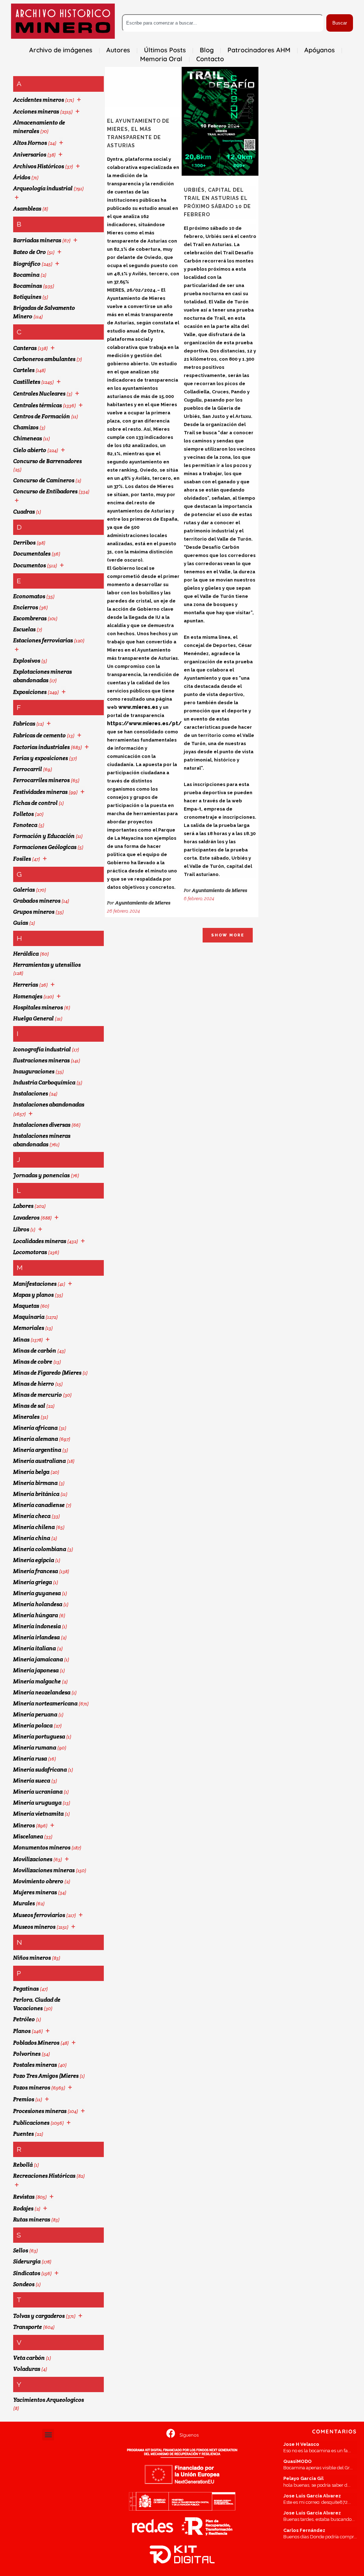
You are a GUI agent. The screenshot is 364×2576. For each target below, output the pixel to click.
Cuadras (24, 512)
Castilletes (27, 382)
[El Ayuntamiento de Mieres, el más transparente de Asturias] (143, 87)
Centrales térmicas (38, 405)
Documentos (30, 565)
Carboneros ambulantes (44, 359)
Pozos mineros (32, 2088)
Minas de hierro (34, 1384)
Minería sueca (32, 1781)
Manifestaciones (35, 1284)
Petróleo (24, 2019)
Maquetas (26, 1306)
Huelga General (33, 1018)
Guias (21, 923)
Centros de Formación (42, 416)
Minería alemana (36, 1439)
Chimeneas (28, 438)
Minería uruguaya (37, 1803)
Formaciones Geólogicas (45, 847)
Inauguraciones (34, 1071)
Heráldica (26, 954)
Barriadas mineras (37, 240)
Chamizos (26, 427)
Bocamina (26, 275)
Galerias (24, 890)
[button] (48, 2435)
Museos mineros (34, 1927)
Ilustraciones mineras (41, 1060)
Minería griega (33, 1582)
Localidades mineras (40, 1241)
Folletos (23, 814)
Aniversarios (30, 155)
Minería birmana (35, 1483)
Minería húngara (36, 1615)
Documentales (32, 554)
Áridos (22, 177)
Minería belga (31, 1472)
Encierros (26, 607)
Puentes (23, 2134)
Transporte (28, 2327)
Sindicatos (27, 2273)
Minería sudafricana (40, 1770)
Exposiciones (30, 692)
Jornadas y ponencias (41, 1175)
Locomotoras (30, 1252)
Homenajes (28, 996)
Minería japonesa (36, 1670)
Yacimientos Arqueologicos (49, 2400)
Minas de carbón (35, 1351)
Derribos (24, 543)
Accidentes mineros (39, 100)
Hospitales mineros (38, 1007)
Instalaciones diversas (42, 1125)
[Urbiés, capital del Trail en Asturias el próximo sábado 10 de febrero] (220, 121)
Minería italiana (34, 1648)
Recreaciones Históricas (44, 2176)
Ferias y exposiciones (41, 758)
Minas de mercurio (38, 1395)
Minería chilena (34, 1527)
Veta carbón (29, 2358)
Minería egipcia (34, 1560)
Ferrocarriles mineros (41, 780)
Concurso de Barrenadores (47, 461)
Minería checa (32, 1516)
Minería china (32, 1538)
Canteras (25, 348)
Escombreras (30, 618)
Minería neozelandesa (42, 1692)
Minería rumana (35, 1748)
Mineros (24, 1825)
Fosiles (22, 859)
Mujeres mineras (35, 1892)
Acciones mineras (36, 111)
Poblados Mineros (36, 2043)
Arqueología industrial (43, 188)
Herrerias (26, 985)
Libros (21, 1229)
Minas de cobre (33, 1362)
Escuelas (24, 629)
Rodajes (23, 2208)
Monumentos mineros (42, 1847)
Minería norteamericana (45, 1703)
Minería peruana (35, 1714)
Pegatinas (26, 1989)
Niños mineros (32, 1958)
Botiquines (27, 297)
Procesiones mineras (40, 2111)
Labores (23, 1206)
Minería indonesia (37, 1626)
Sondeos (24, 2284)
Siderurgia (27, 2261)
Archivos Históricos (39, 166)
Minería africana (35, 1428)
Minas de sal (29, 1406)
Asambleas (27, 209)
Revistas (24, 2197)
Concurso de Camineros (44, 480)
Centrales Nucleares (39, 394)
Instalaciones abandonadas (49, 1104)
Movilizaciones (33, 1859)
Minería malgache (37, 1681)
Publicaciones (31, 2123)
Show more (228, 935)
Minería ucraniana (38, 1792)
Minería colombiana (40, 1549)
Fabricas (24, 724)
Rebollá (23, 2165)
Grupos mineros (34, 912)
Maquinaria (29, 1317)
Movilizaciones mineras (44, 1870)
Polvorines (27, 2054)
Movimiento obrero (38, 1881)
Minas (21, 1340)
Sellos (21, 2250)
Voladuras (27, 2369)
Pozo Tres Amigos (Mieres (46, 2076)
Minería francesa (36, 1571)
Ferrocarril (28, 769)
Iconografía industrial (42, 1049)
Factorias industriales (41, 747)
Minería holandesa (38, 1604)
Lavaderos (26, 1218)
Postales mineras (35, 2065)
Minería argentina (37, 1450)
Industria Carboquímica (44, 1082)
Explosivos (27, 661)
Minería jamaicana (38, 1659)
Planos (22, 2031)
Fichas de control (35, 803)
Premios (24, 2099)
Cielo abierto (30, 450)
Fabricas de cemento (39, 735)
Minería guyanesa (37, 1593)
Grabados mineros (37, 901)
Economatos (29, 596)
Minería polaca (33, 1725)
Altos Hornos (30, 143)
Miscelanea (28, 1836)
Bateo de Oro (30, 252)
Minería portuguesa (39, 1736)
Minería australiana (39, 1461)
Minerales (26, 1417)
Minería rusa (30, 1759)
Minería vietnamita (38, 1814)
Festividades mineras (40, 792)
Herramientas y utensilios (47, 965)
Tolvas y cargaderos (39, 2316)
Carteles (24, 370)
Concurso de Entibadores (45, 491)
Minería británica (36, 1494)
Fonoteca (25, 825)
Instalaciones (31, 1093)
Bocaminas (28, 286)
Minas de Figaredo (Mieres (47, 1373)
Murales (24, 1903)
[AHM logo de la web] (63, 21)
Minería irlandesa (36, 1637)
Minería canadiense (39, 1505)
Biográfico (27, 264)
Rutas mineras (32, 2219)
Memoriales (29, 1328)
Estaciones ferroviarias (43, 640)
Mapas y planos (33, 1295)
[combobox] (223, 23)
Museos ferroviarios (39, 1915)
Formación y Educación (44, 836)
